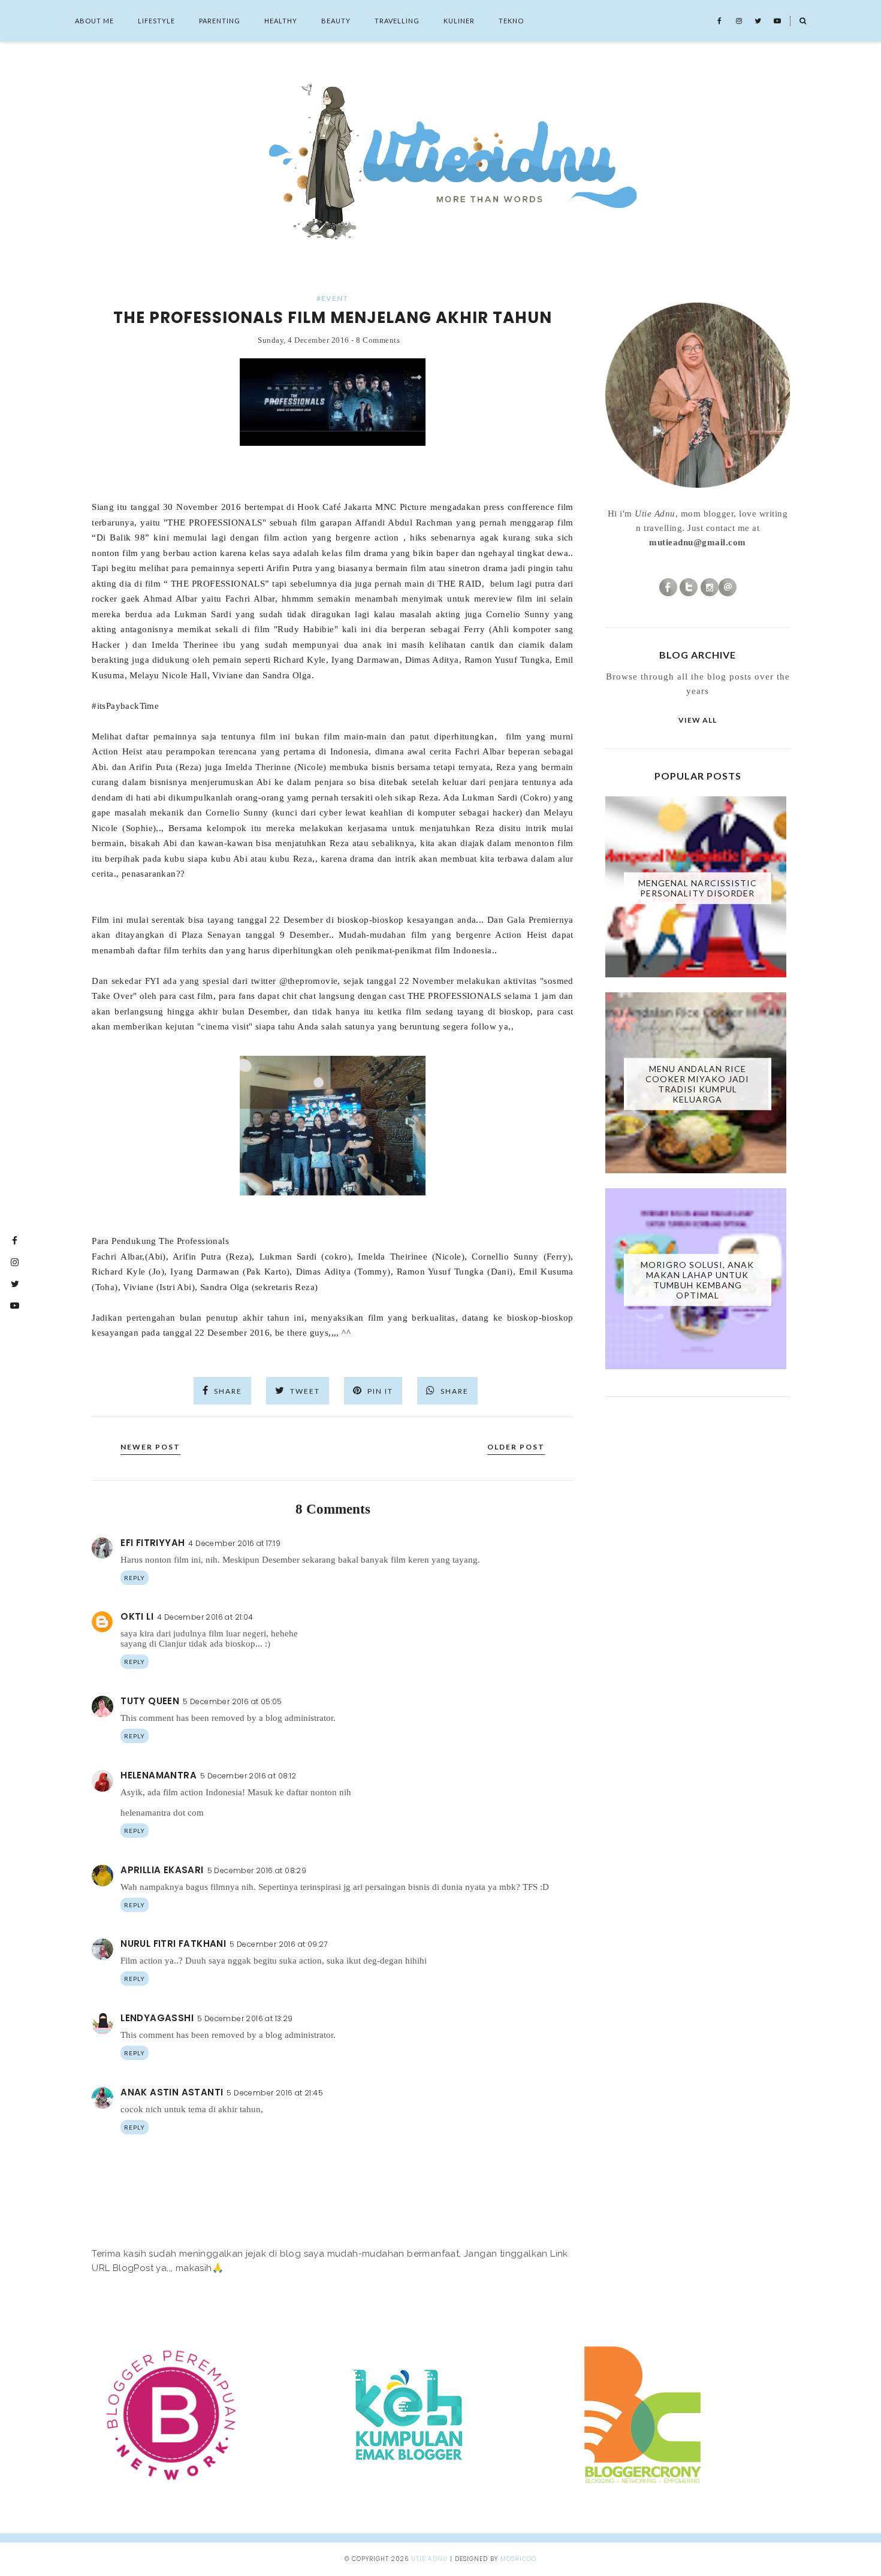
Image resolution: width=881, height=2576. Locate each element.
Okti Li (137, 1616)
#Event (333, 298)
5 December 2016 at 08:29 (257, 1870)
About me (94, 21)
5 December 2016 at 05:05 (233, 1701)
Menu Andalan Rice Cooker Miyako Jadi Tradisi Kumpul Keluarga (697, 1084)
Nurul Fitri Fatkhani (173, 1944)
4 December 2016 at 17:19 (234, 1543)
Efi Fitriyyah (153, 1543)
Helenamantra (159, 1775)
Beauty (336, 21)
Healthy (281, 21)
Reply (135, 1578)
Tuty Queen (150, 1701)
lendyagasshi (157, 2018)
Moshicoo (518, 2559)
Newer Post (150, 1447)
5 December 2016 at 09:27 (279, 1944)
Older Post (516, 1447)
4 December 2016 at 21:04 (205, 1617)
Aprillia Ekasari (162, 1870)
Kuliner (459, 21)
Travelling (397, 21)
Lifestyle (156, 21)
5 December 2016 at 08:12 (248, 1776)
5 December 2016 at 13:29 (245, 2018)
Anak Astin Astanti (172, 2092)
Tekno (511, 21)
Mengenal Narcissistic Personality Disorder (698, 888)
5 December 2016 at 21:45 (275, 2093)
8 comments (378, 340)
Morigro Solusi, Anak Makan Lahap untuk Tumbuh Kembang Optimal (697, 1280)
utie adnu (429, 2559)
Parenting (220, 21)
